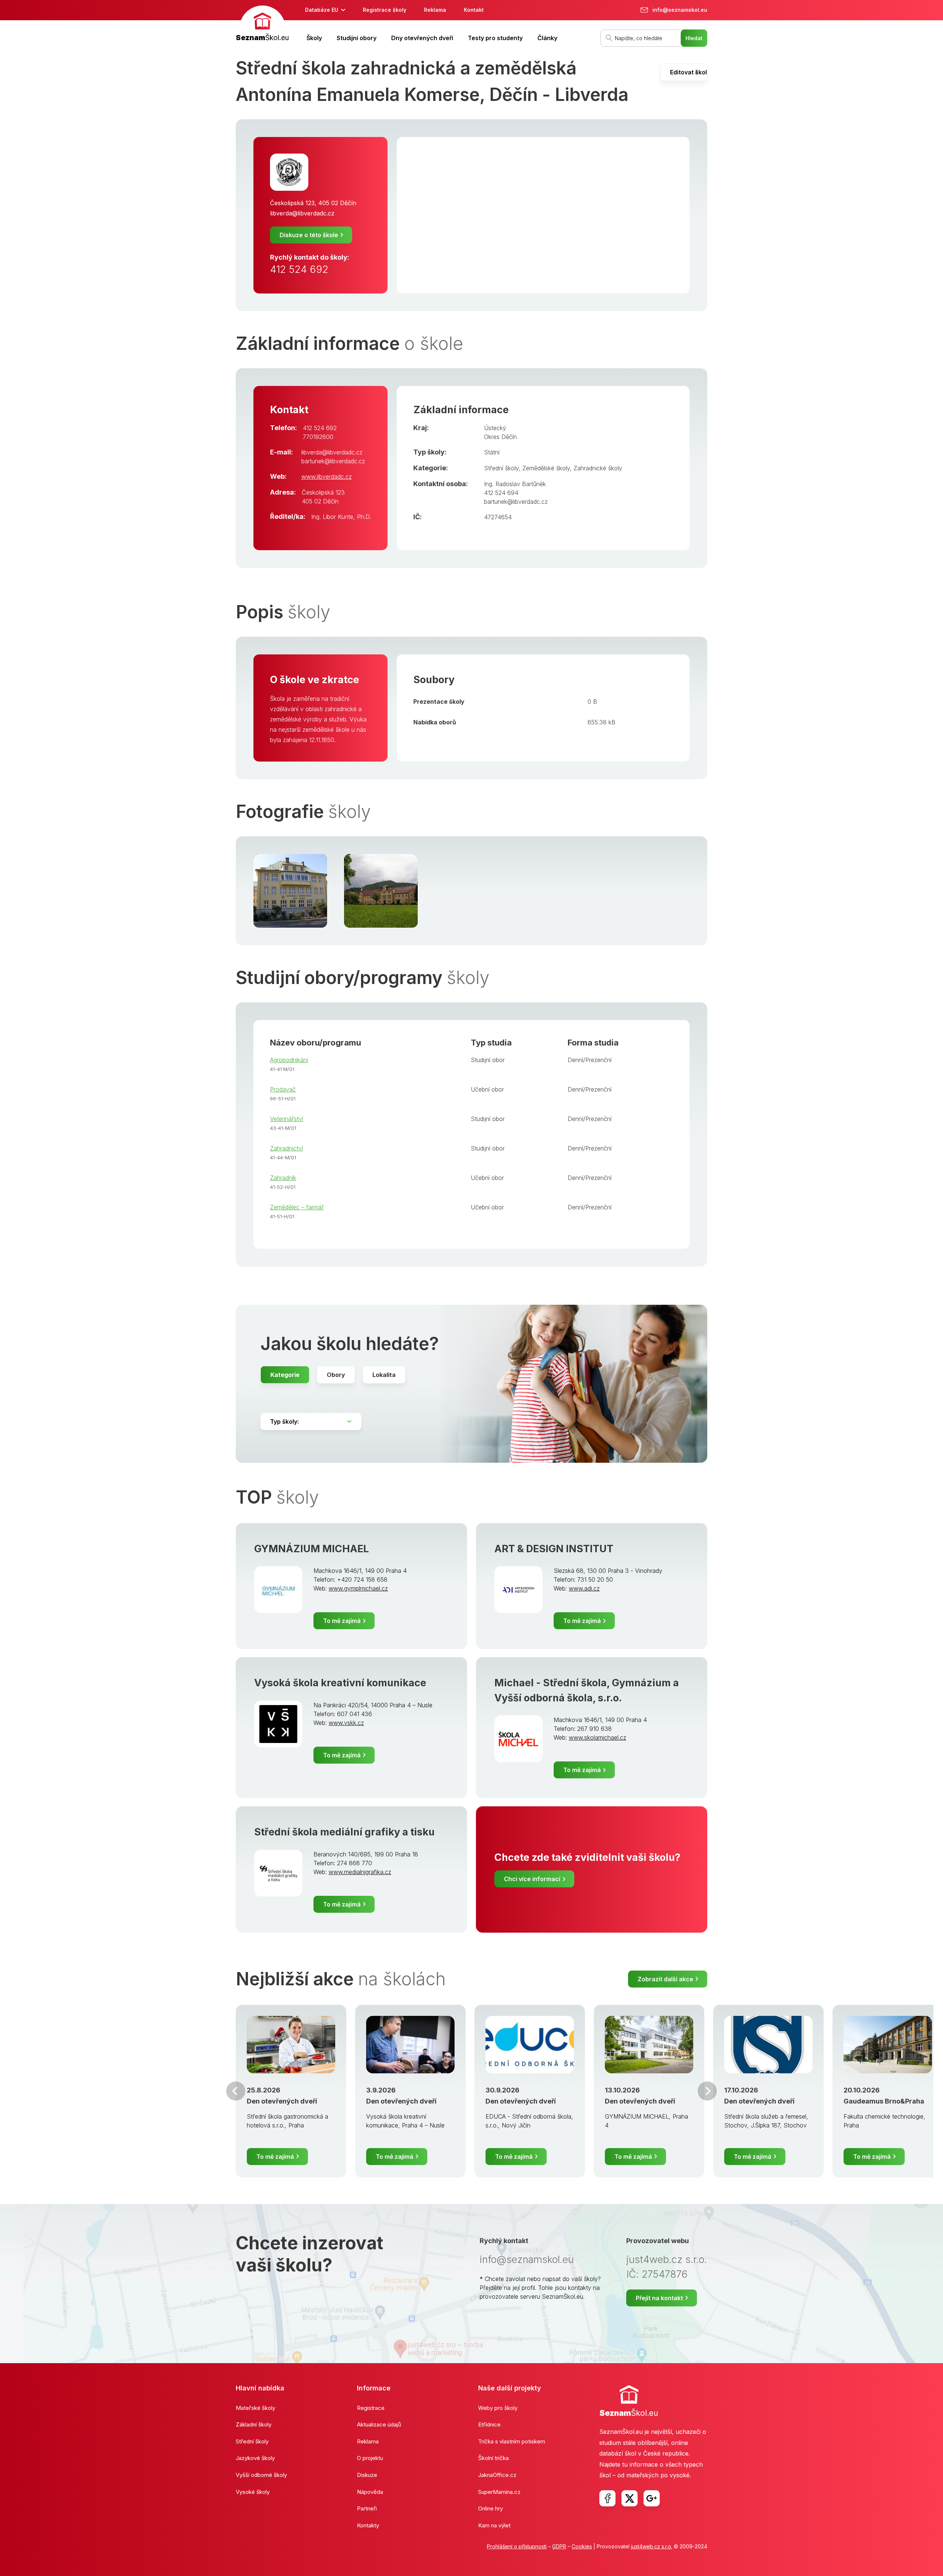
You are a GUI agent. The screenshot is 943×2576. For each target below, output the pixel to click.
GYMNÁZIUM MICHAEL (311, 1549)
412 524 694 (501, 493)
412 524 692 (299, 269)
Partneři (367, 2508)
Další (707, 2091)
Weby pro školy (498, 2408)
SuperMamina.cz (499, 2492)
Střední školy (501, 468)
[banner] (262, 24)
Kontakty (368, 2525)
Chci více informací (532, 1879)
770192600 (318, 437)
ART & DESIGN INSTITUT (554, 1549)
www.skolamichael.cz (597, 1737)
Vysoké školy (253, 2492)
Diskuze (367, 2475)
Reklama (435, 10)
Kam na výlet (494, 2525)
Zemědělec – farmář (297, 1207)
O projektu (370, 2458)
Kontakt (474, 10)
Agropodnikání (289, 1060)
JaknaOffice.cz (497, 2475)
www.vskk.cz (346, 1723)
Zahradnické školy (598, 468)
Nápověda (370, 2492)
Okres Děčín (500, 437)
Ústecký (495, 428)
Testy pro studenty (495, 38)
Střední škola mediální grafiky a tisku (344, 1832)
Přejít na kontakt (659, 2298)
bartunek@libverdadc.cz (333, 461)
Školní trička (493, 2458)
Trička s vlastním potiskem (512, 2441)
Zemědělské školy (546, 468)
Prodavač (283, 1089)
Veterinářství (287, 1119)
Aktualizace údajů (379, 2424)
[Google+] (652, 2498)
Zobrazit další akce (665, 1979)
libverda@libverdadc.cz (302, 213)
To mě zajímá (342, 1621)
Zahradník (283, 1178)
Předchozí (236, 2091)
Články (547, 38)
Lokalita (384, 1375)
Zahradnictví (286, 1148)
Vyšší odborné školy (261, 2475)
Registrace (371, 2408)
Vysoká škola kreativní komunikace (340, 1683)
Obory (336, 1375)
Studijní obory (357, 38)
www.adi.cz (584, 1588)
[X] (630, 2498)
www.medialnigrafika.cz (360, 1872)
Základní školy (254, 2424)
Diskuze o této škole (309, 235)
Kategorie (285, 1375)
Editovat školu (689, 72)
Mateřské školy (255, 2408)
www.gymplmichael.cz (358, 1588)
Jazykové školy (255, 2458)
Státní (492, 452)
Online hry (490, 2508)
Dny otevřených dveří (422, 38)
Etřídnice (489, 2424)
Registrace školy (385, 10)
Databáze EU (322, 10)
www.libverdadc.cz (327, 477)
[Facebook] (607, 2498)
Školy (314, 38)
